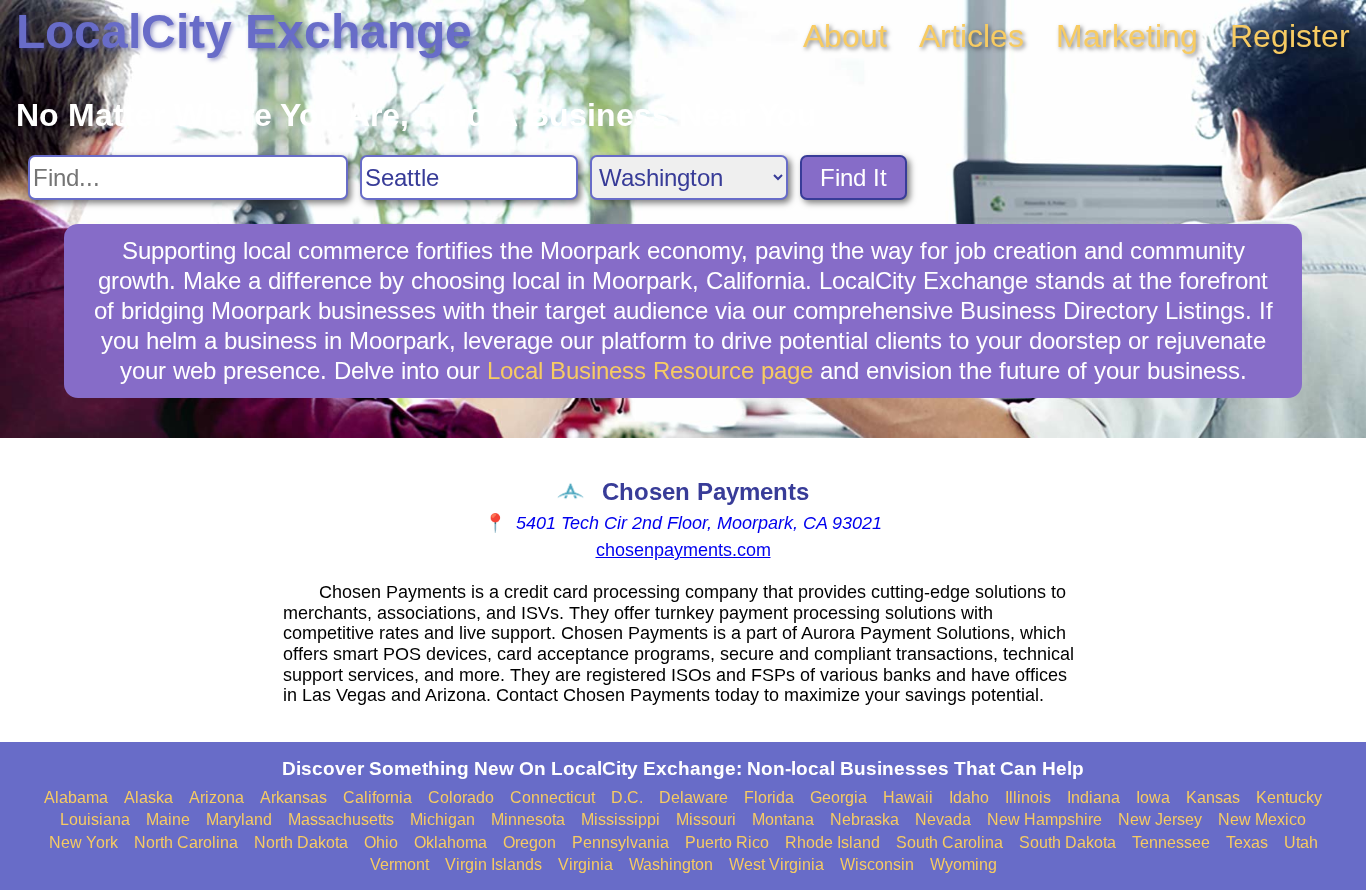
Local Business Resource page (650, 370)
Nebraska (864, 819)
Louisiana (95, 819)
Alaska (148, 797)
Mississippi (620, 819)
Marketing (1127, 36)
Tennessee (1171, 842)
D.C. (627, 797)
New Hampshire (1044, 819)
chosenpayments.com (683, 550)
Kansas (1213, 797)
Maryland (239, 819)
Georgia (838, 797)
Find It (853, 177)
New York (83, 842)
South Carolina (949, 842)
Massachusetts (341, 819)
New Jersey (1160, 819)
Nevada (943, 819)
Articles (971, 36)
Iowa (1153, 797)
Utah (1301, 842)
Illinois (1028, 797)
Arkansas (293, 797)
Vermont (399, 864)
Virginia (585, 864)
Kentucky (1289, 797)
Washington (671, 864)
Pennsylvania (620, 842)
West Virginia (776, 864)
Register (1290, 36)
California (377, 797)
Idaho (969, 797)
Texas (1247, 842)
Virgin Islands (493, 864)
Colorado (461, 797)
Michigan (442, 819)
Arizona (216, 797)
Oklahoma (450, 842)
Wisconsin (877, 864)
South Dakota (1067, 842)
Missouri (706, 819)
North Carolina (186, 842)
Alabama (76, 797)
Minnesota (528, 819)
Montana (783, 819)
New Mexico (1262, 819)
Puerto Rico (727, 842)
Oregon (529, 842)
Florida (769, 797)
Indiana (1093, 797)
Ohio (381, 842)
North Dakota (301, 842)
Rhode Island (832, 842)
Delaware (693, 797)
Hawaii (908, 797)
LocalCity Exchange (244, 31)
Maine (168, 819)
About (845, 36)
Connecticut (552, 797)
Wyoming (963, 864)
